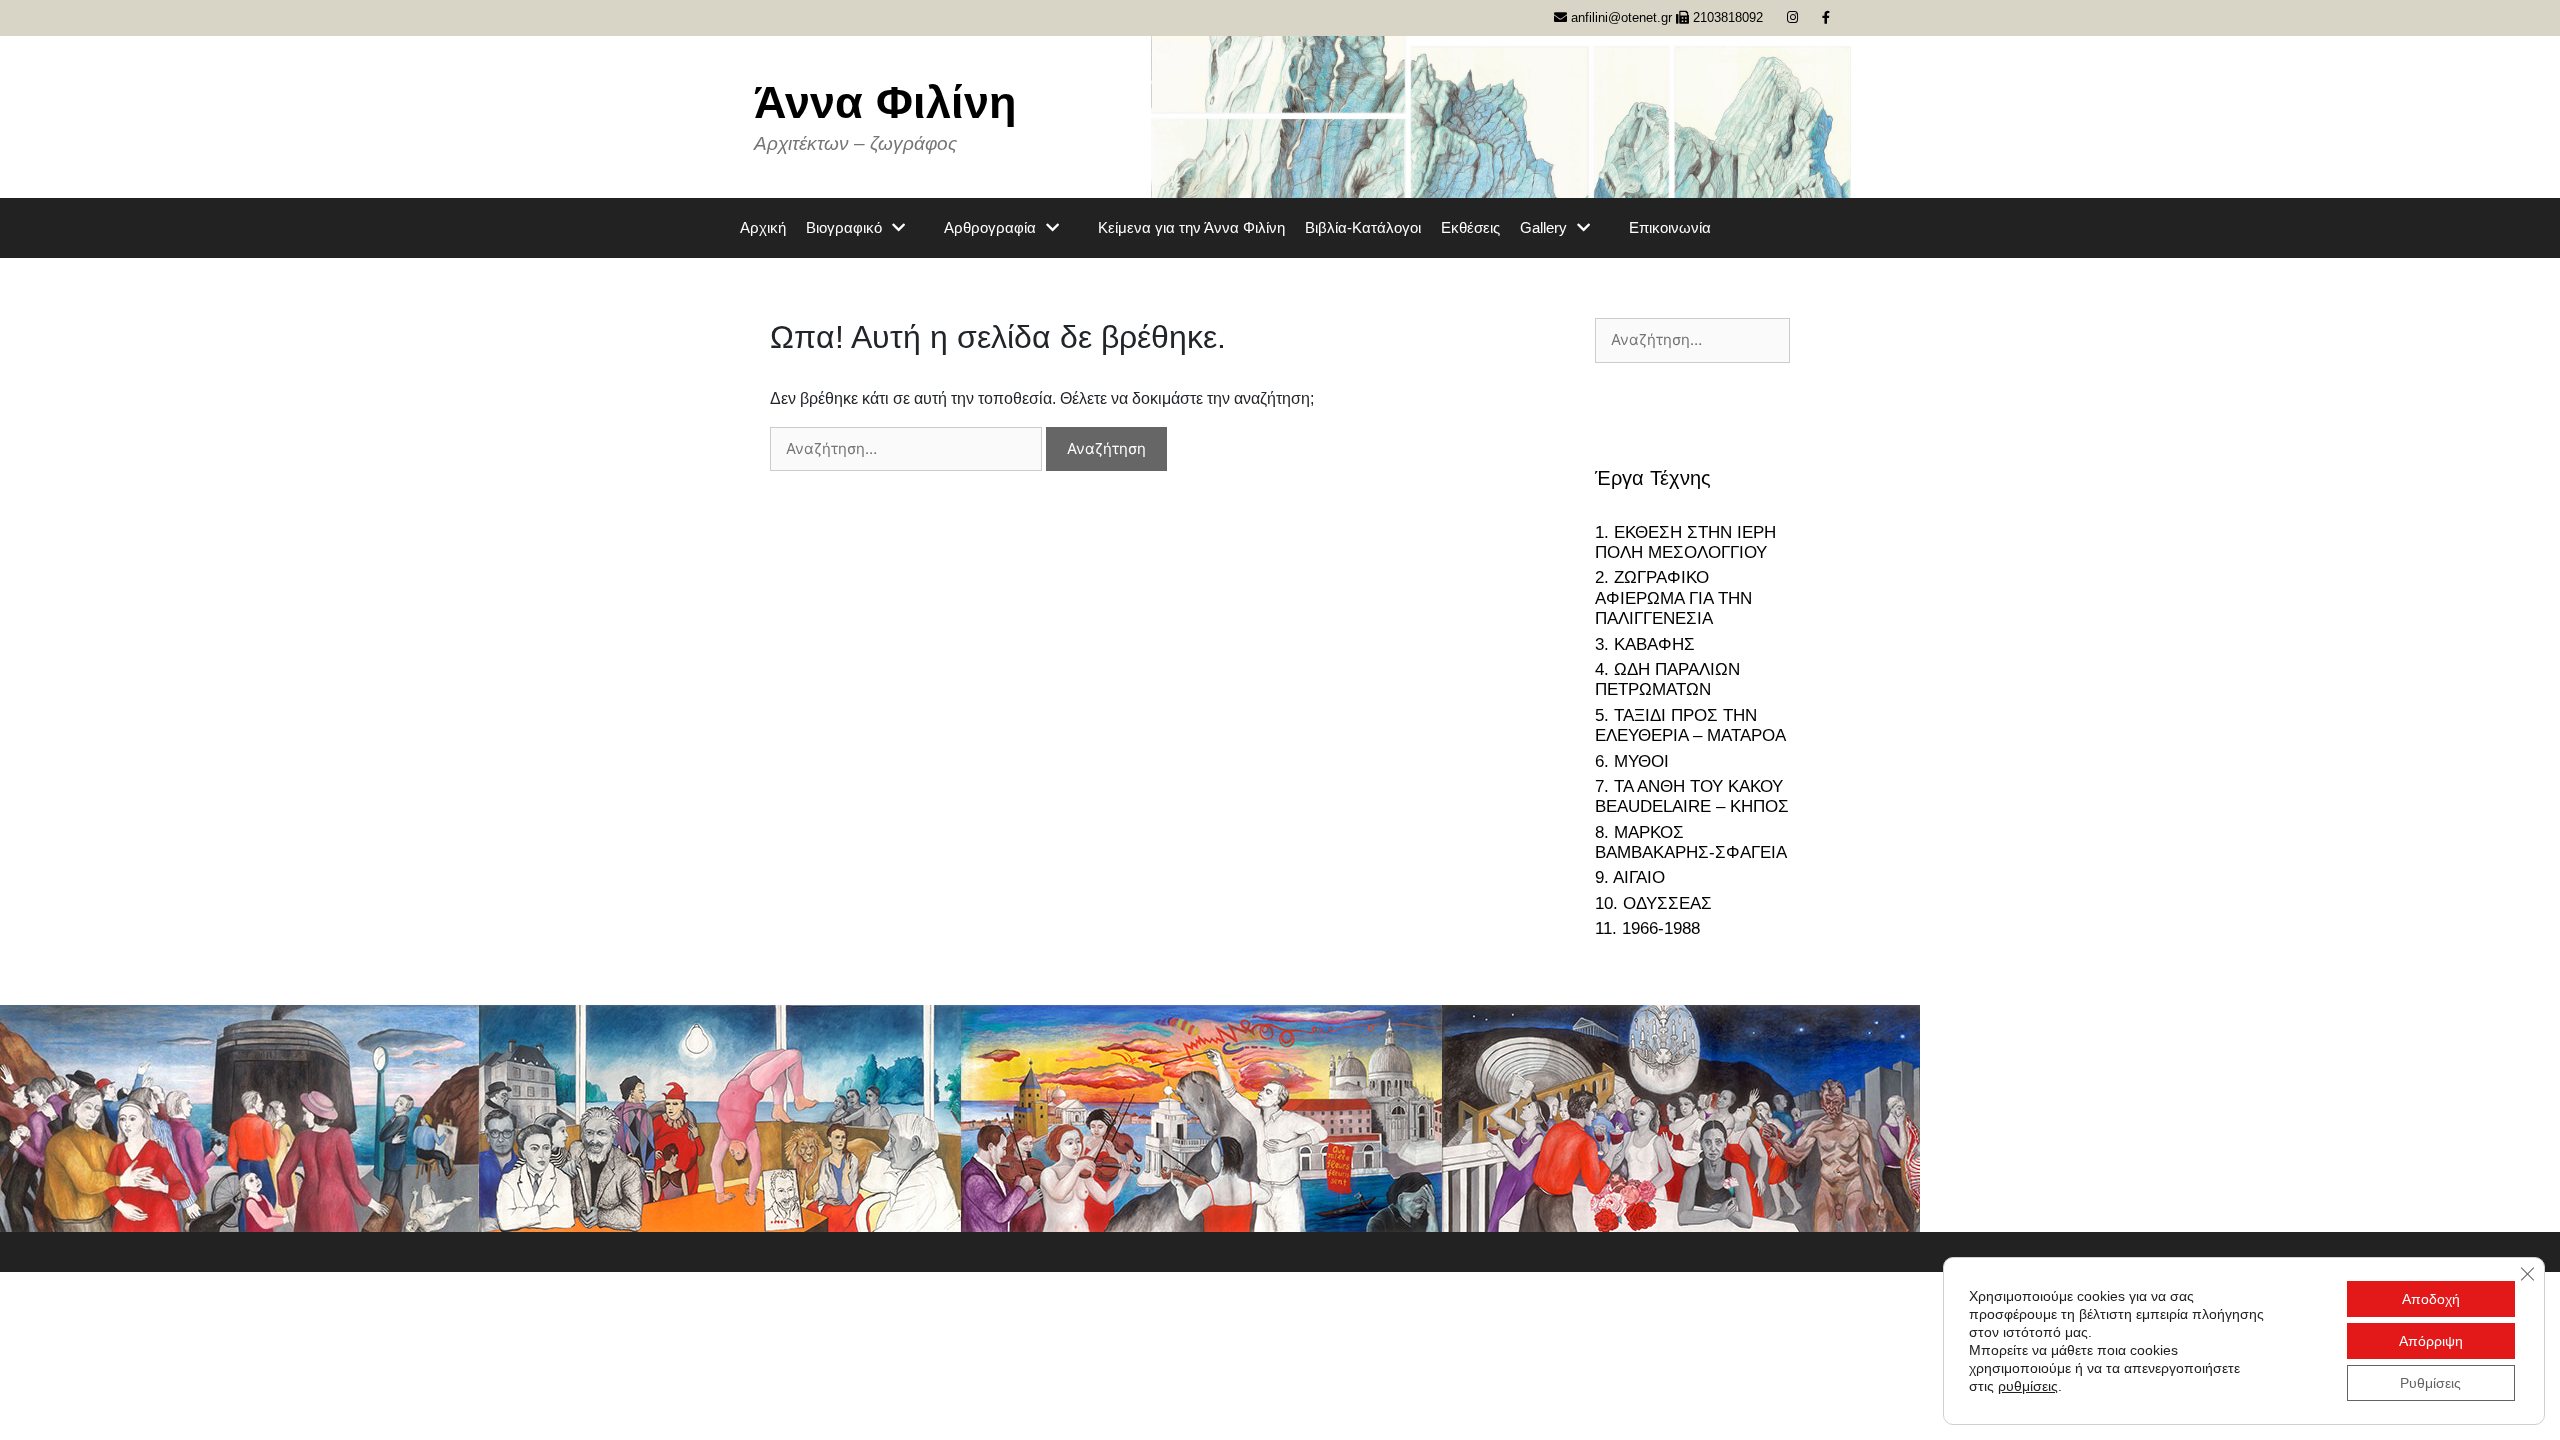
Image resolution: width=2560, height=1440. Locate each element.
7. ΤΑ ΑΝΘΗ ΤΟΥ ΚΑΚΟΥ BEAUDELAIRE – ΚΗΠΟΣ (1692, 796)
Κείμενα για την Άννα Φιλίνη (1191, 227)
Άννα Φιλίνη (885, 102)
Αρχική (763, 227)
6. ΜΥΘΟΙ (1632, 761)
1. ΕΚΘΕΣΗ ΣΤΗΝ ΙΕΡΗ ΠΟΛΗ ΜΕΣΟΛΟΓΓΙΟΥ (1685, 542)
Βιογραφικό (844, 227)
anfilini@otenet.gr (1619, 17)
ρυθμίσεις (2028, 1386)
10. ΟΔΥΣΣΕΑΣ (1653, 903)
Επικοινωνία (1670, 227)
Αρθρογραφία (990, 227)
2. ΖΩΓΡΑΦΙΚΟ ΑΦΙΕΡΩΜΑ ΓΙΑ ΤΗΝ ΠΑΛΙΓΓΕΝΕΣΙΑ (1673, 598)
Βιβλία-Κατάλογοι (1363, 227)
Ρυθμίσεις (2430, 1383)
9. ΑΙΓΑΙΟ (1630, 877)
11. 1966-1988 (1647, 928)
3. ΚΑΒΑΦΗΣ (1645, 644)
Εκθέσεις (1470, 227)
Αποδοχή (2431, 1299)
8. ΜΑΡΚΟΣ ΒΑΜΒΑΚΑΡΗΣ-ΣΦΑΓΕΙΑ (1691, 842)
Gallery (1543, 227)
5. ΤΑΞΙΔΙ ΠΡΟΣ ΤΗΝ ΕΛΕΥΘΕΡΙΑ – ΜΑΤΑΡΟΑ (1690, 725)
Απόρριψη (2431, 1341)
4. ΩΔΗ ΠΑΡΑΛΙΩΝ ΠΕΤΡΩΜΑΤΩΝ (1667, 679)
